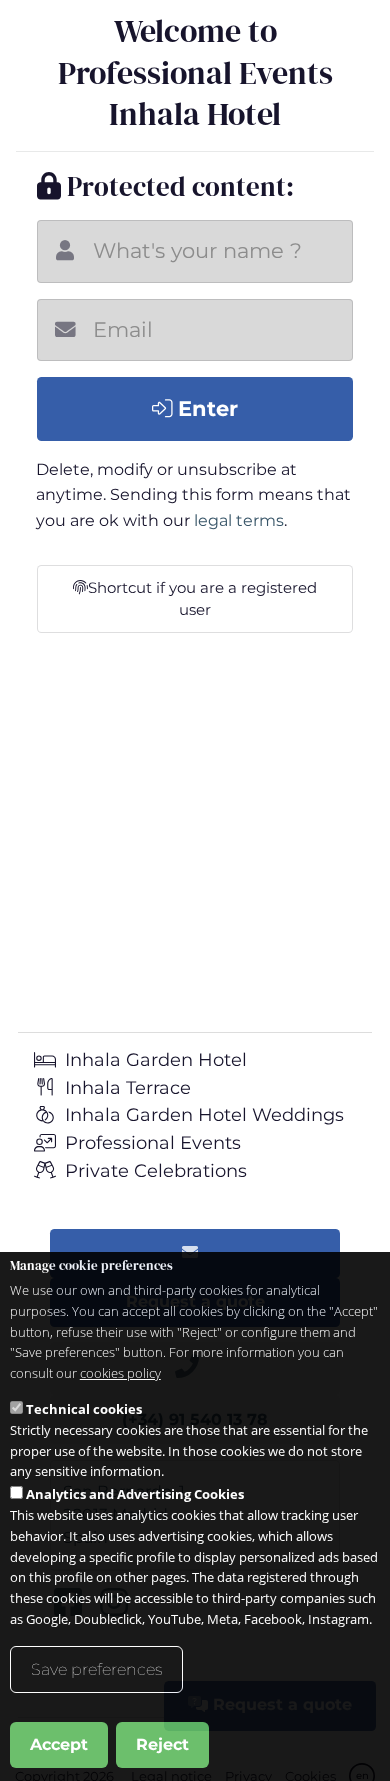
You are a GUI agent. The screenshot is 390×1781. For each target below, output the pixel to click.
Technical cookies (84, 1409)
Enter (205, 408)
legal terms (239, 520)
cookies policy (120, 1373)
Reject (162, 1744)
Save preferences (96, 1669)
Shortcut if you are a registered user (202, 599)
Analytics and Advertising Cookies (135, 1494)
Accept (59, 1744)
